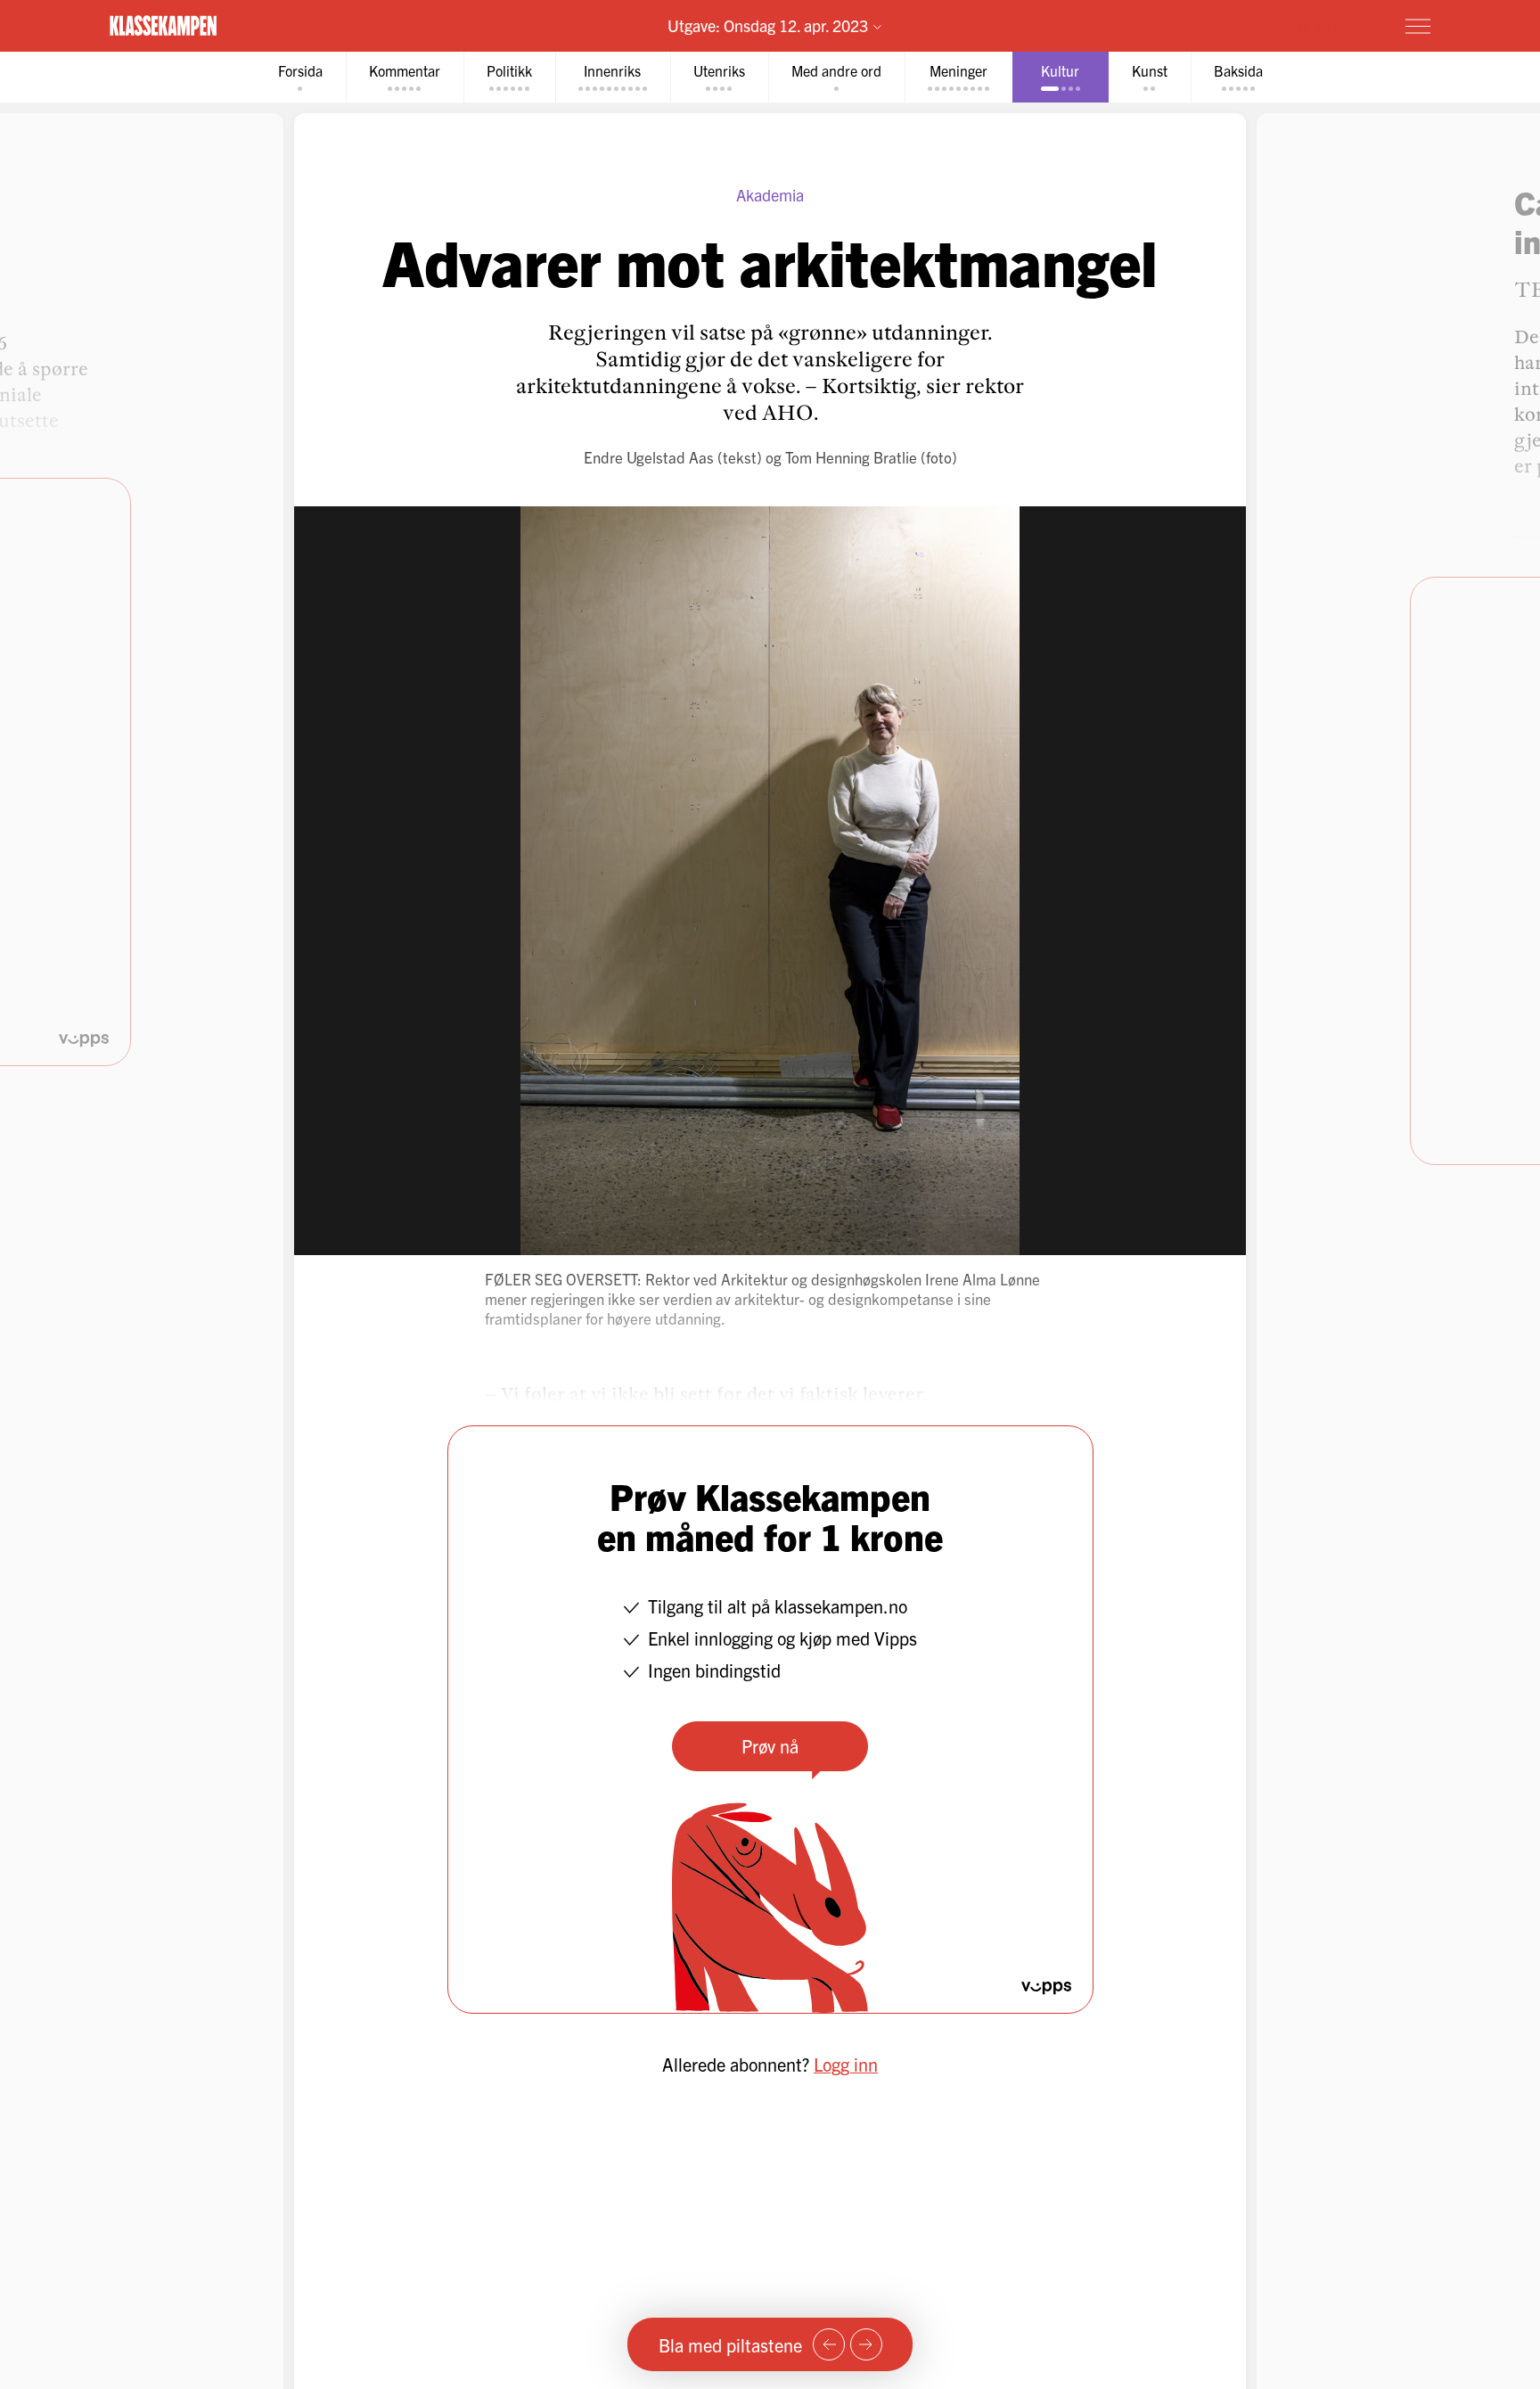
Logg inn (846, 2064)
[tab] (300, 77)
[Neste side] (866, 2344)
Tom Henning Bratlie (851, 457)
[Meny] (1418, 26)
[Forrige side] (829, 2344)
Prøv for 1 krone (1312, 25)
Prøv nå (770, 1746)
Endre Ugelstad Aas (649, 457)
